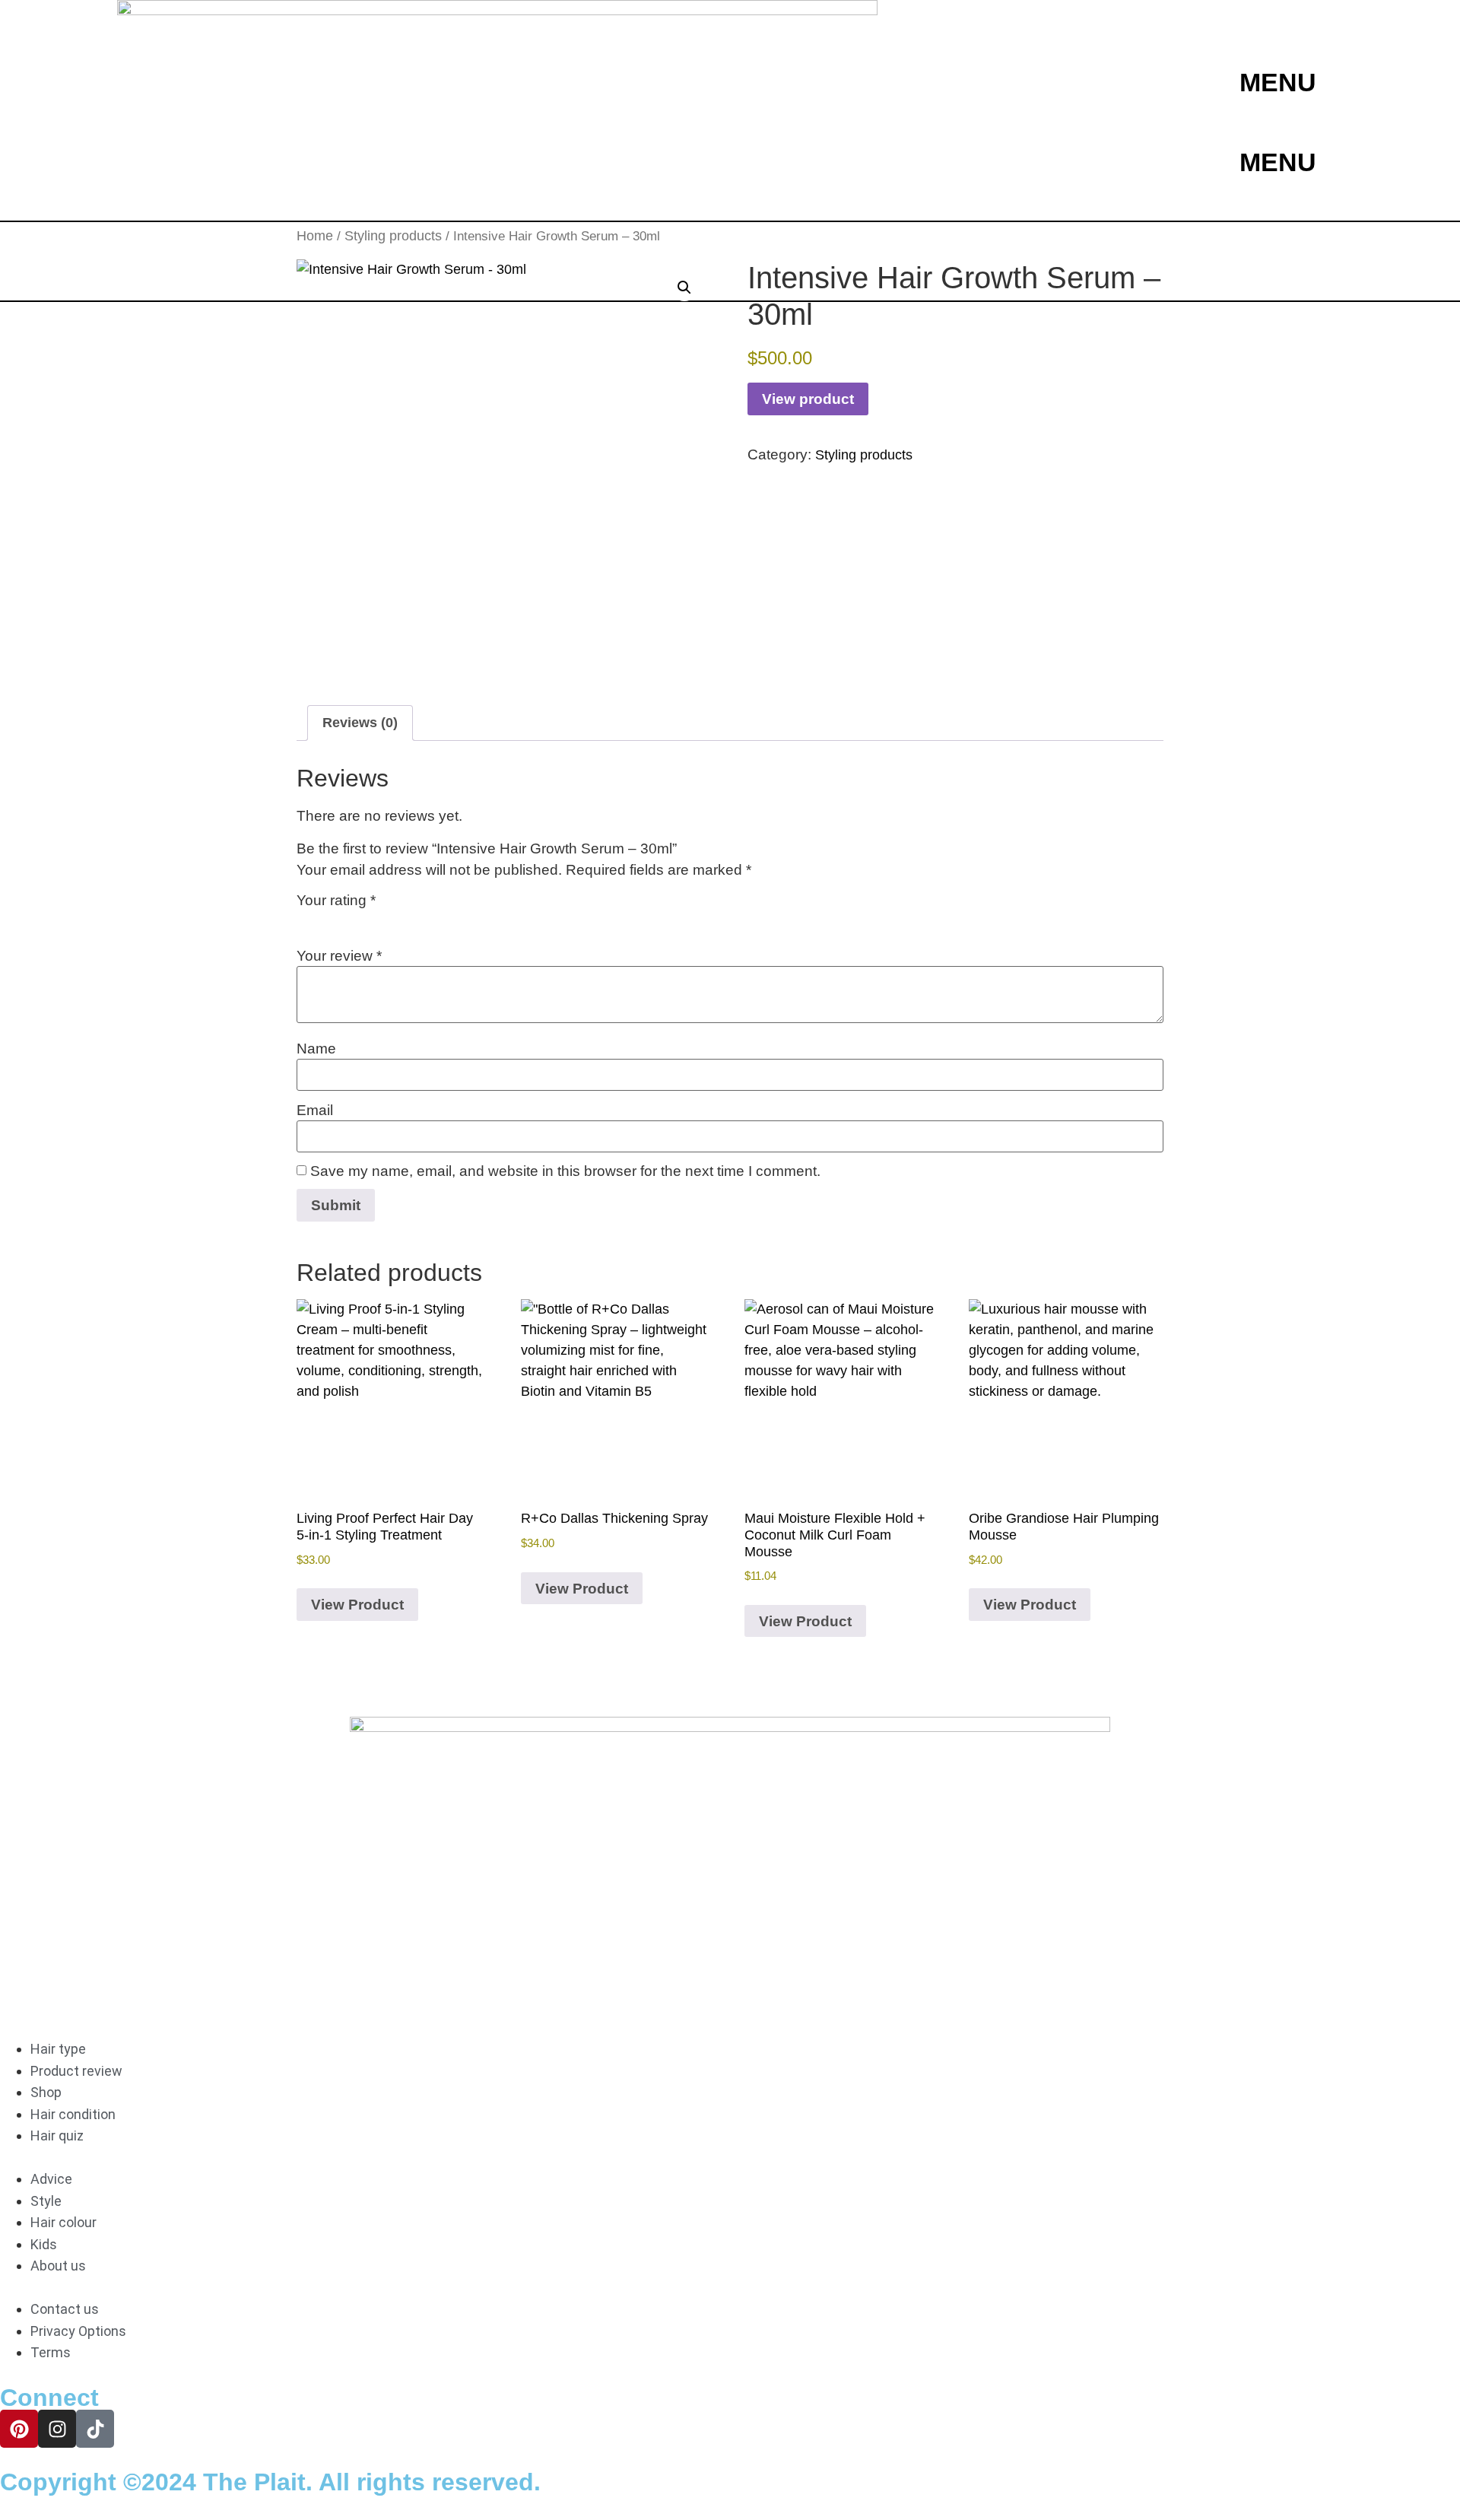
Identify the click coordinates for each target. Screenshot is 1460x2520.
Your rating (336, 900)
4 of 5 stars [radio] (372, 920)
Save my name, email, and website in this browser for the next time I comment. (565, 1171)
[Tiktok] (95, 2429)
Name (316, 1049)
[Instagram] (57, 2429)
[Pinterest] (19, 2429)
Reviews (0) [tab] (360, 723)
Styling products (864, 455)
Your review (339, 956)
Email (315, 1110)
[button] (684, 288)
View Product (357, 1605)
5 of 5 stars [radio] (394, 920)
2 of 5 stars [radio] (328, 920)
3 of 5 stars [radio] (350, 920)
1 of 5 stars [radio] (306, 920)
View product (808, 399)
